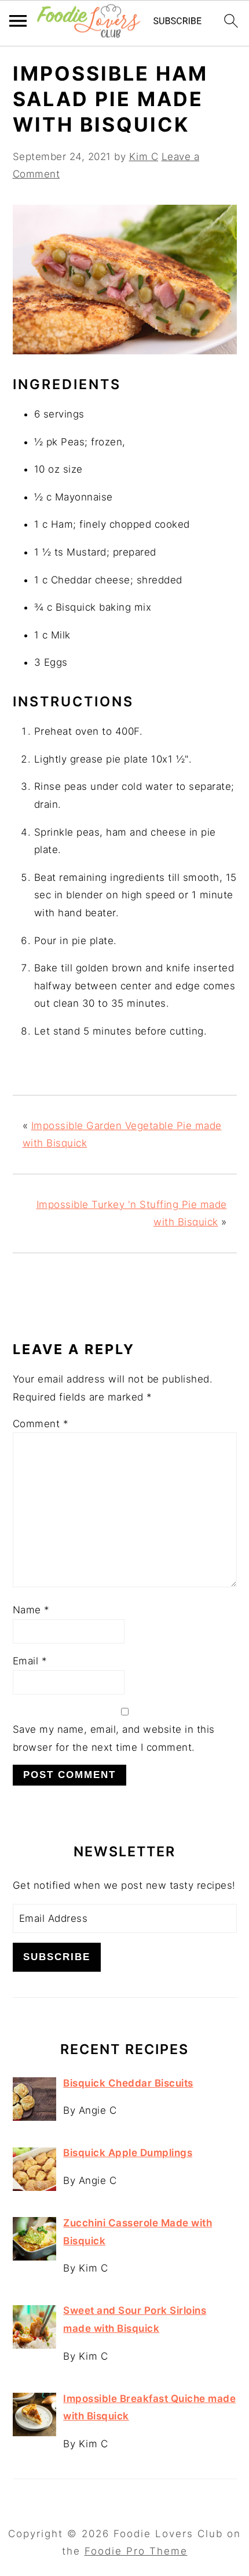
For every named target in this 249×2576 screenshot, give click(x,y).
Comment (41, 1424)
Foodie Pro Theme (136, 2551)
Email (30, 1661)
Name (31, 1610)
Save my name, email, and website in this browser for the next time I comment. (114, 1738)
